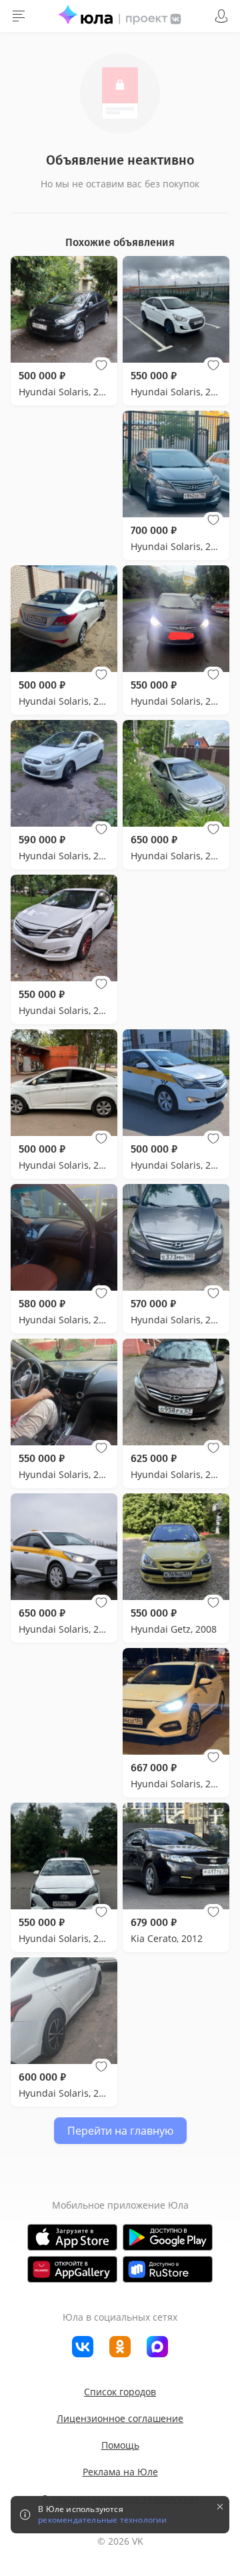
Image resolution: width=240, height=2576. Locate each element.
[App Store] (72, 2237)
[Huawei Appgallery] (72, 2269)
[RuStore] (168, 2269)
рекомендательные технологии (102, 2520)
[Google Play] (168, 2237)
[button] (101, 365)
